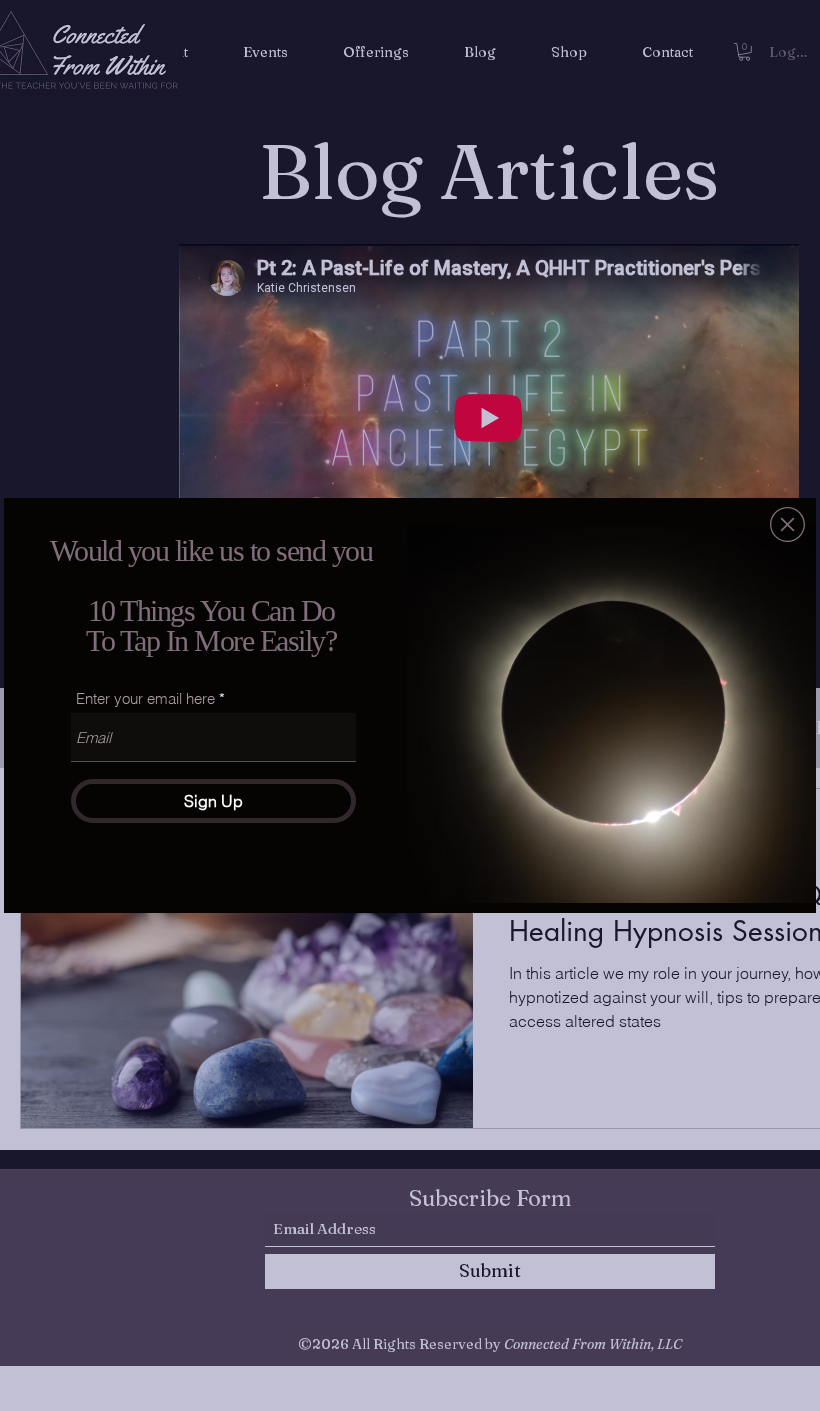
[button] (787, 524)
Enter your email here (145, 698)
